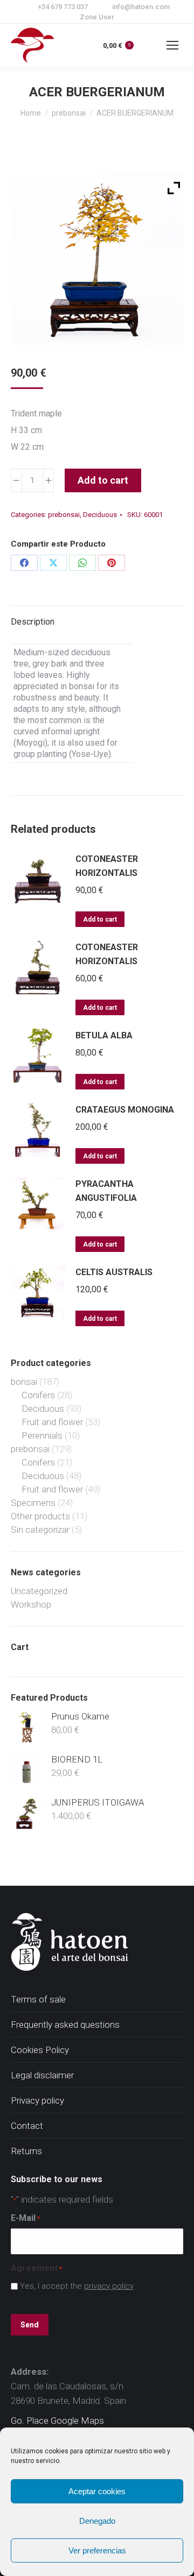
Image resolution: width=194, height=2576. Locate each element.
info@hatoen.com (141, 7)
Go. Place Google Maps (57, 2421)
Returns (26, 2151)
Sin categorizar (40, 1530)
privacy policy (109, 2286)
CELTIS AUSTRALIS (114, 1272)
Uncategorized (39, 1591)
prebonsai (64, 515)
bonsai (24, 1382)
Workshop (31, 1604)
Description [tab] (33, 622)
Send (30, 2325)
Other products (40, 1516)
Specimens (33, 1503)
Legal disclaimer (42, 2075)
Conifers (38, 1395)
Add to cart (103, 480)
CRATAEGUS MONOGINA (125, 1110)
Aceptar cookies (97, 2491)
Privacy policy (37, 2100)
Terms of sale (38, 1999)
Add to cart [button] (100, 919)
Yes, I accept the (77, 2286)
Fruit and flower (52, 1422)
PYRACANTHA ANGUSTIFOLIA (106, 1191)
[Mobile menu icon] (172, 45)
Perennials (42, 1435)
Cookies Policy (40, 2050)
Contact (27, 2126)
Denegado (97, 2521)
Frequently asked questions (65, 2025)
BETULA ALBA (104, 1035)
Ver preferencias (97, 2550)
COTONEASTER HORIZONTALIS (107, 866)
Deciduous (100, 515)
